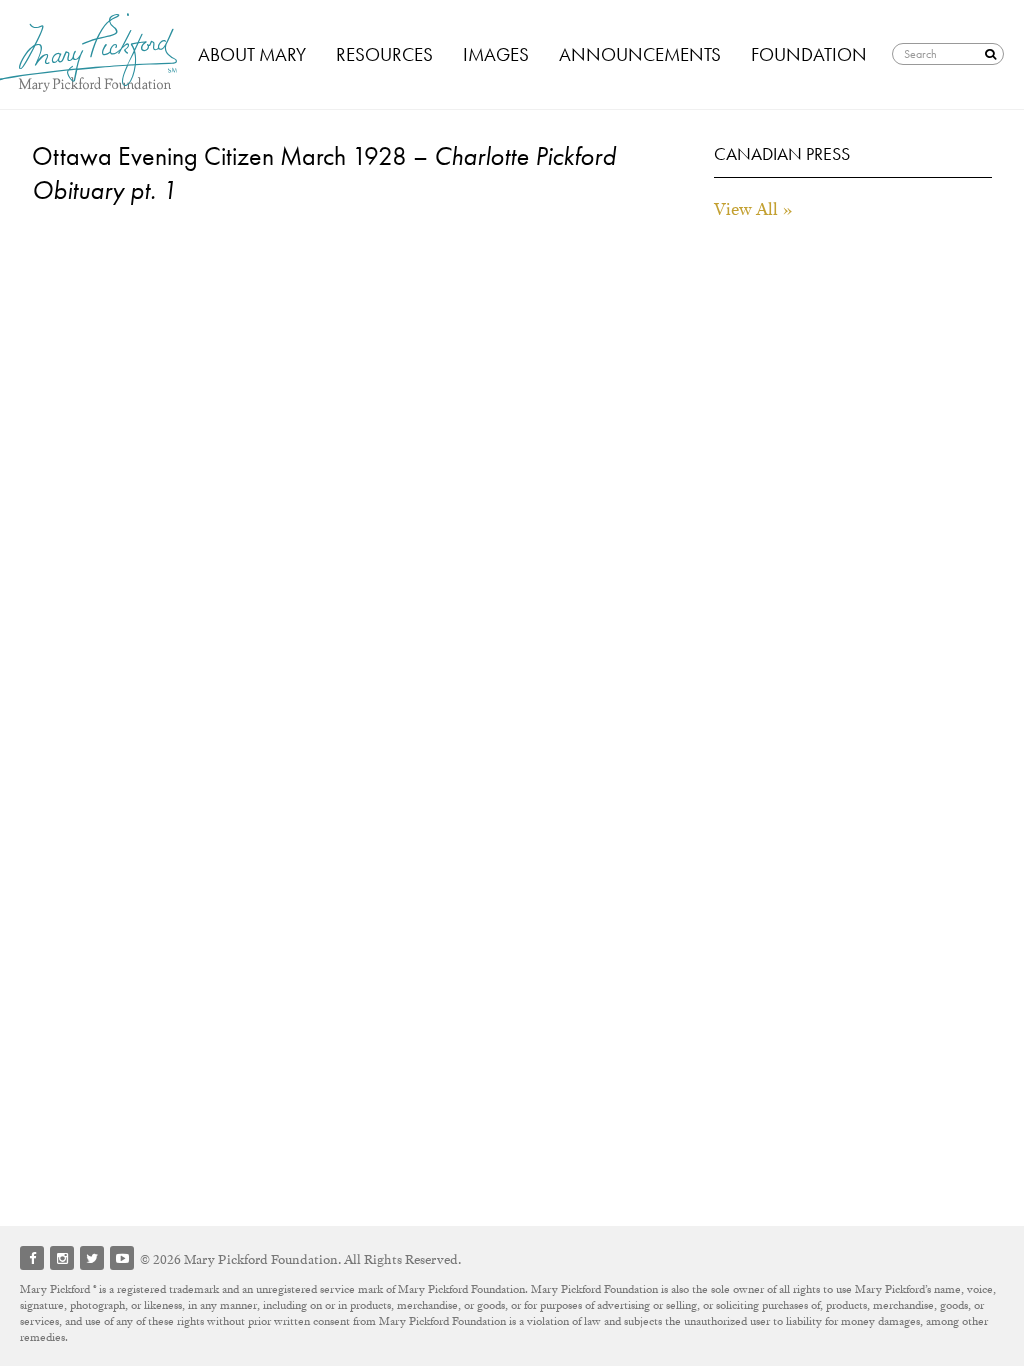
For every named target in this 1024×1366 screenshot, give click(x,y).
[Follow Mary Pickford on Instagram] (62, 1258)
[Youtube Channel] (122, 1258)
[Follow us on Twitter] (92, 1258)
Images (496, 54)
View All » (753, 209)
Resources (384, 54)
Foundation (809, 54)
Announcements (640, 54)
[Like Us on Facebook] (32, 1258)
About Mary (252, 54)
